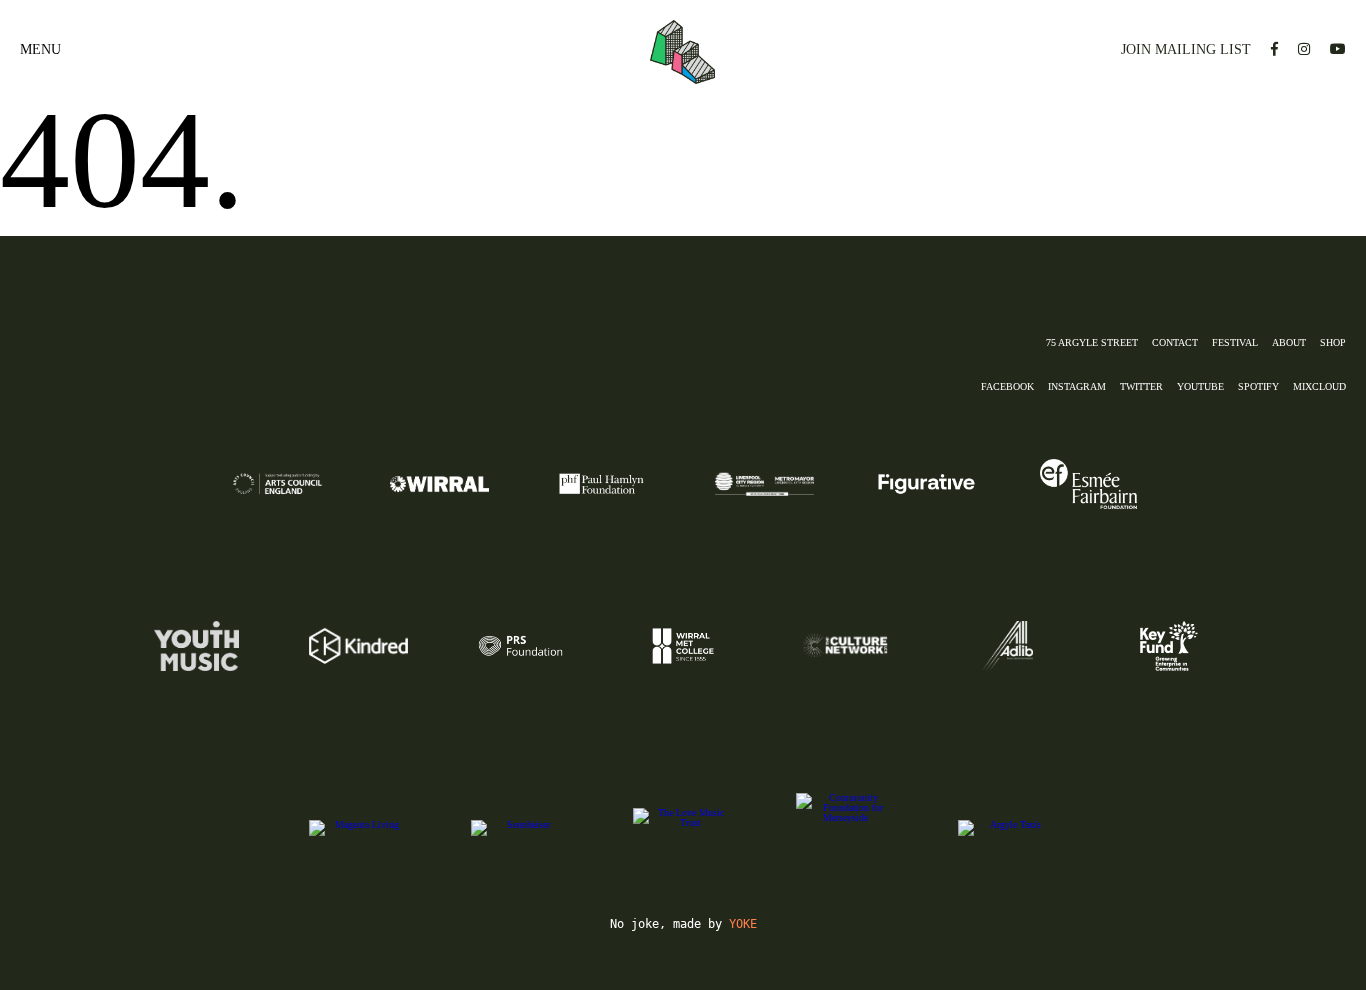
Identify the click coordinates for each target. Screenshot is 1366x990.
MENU (40, 49)
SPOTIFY (1258, 386)
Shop (1333, 342)
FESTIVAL (1235, 342)
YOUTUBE (1200, 386)
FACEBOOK (1007, 386)
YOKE (743, 924)
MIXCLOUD (1319, 386)
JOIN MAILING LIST (1186, 49)
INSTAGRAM (1077, 386)
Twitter (1141, 386)
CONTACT (1175, 342)
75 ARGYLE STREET (1092, 342)
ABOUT (1289, 342)
